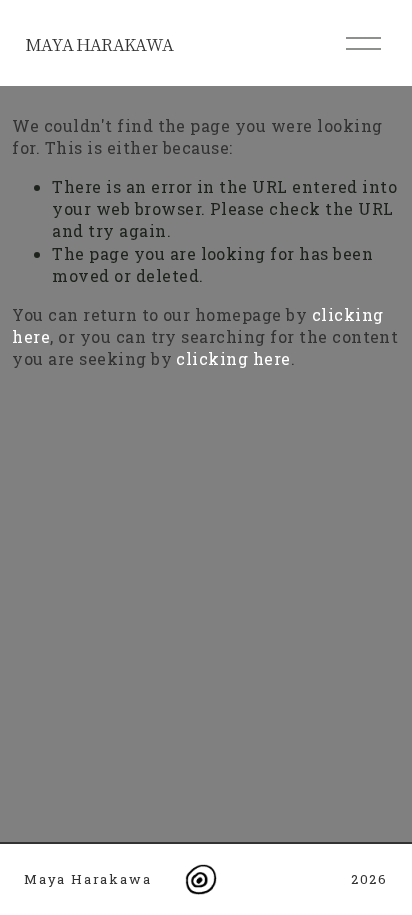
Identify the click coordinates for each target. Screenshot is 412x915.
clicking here (233, 358)
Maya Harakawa (99, 44)
